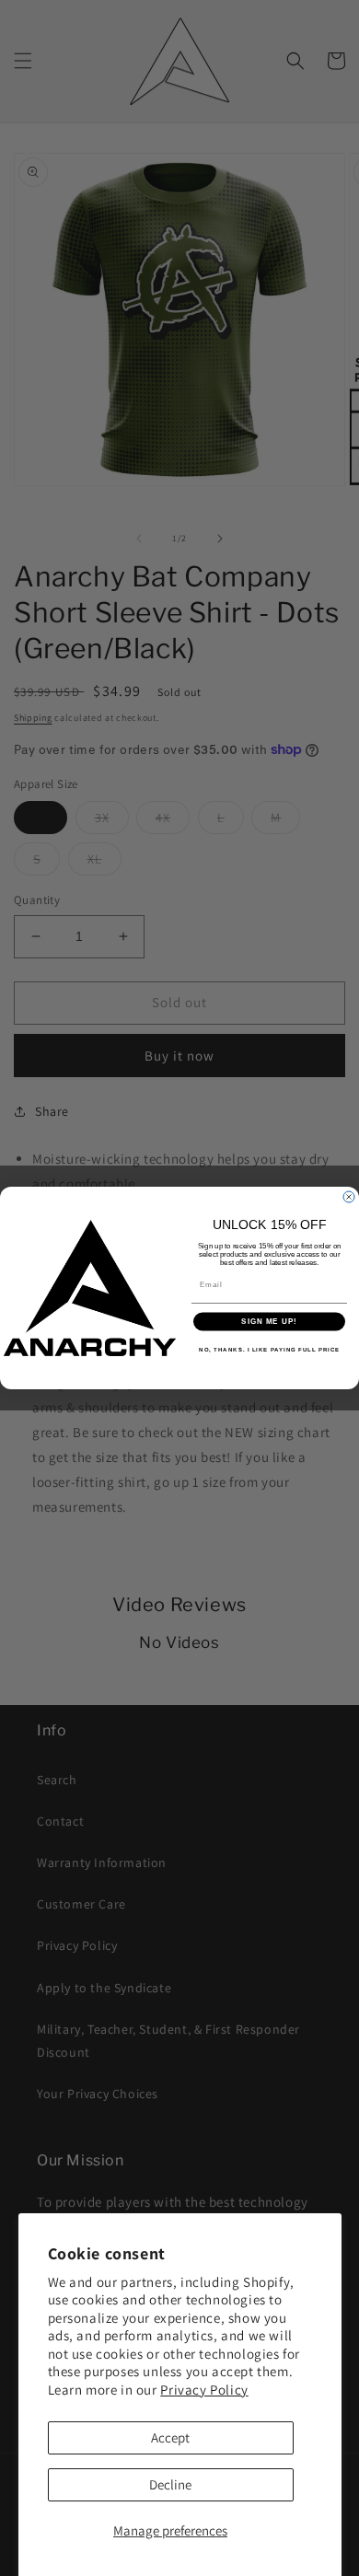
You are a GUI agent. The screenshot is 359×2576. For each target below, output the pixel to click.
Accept (170, 2437)
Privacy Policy (204, 2390)
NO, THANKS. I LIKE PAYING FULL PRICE (269, 1349)
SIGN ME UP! (269, 1322)
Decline (170, 2484)
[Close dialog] (349, 1197)
